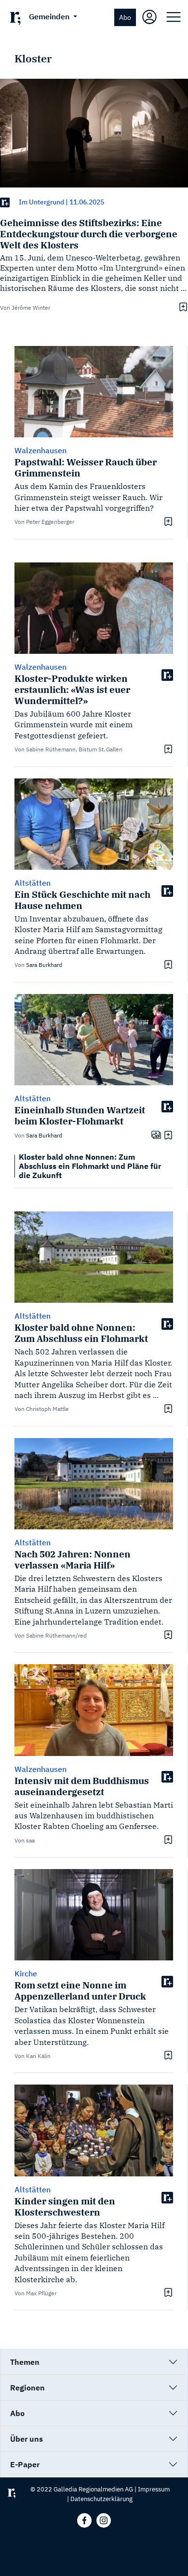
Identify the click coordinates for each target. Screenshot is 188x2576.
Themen (25, 2362)
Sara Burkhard (44, 965)
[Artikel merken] (182, 307)
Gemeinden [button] (50, 16)
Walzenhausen (40, 450)
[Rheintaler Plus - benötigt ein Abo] (5, 202)
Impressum (154, 2489)
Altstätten (33, 883)
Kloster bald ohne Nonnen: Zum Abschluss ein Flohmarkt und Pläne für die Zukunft (90, 1166)
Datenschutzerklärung (101, 2499)
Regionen (27, 2388)
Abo (125, 17)
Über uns (27, 2439)
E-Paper (25, 2464)
